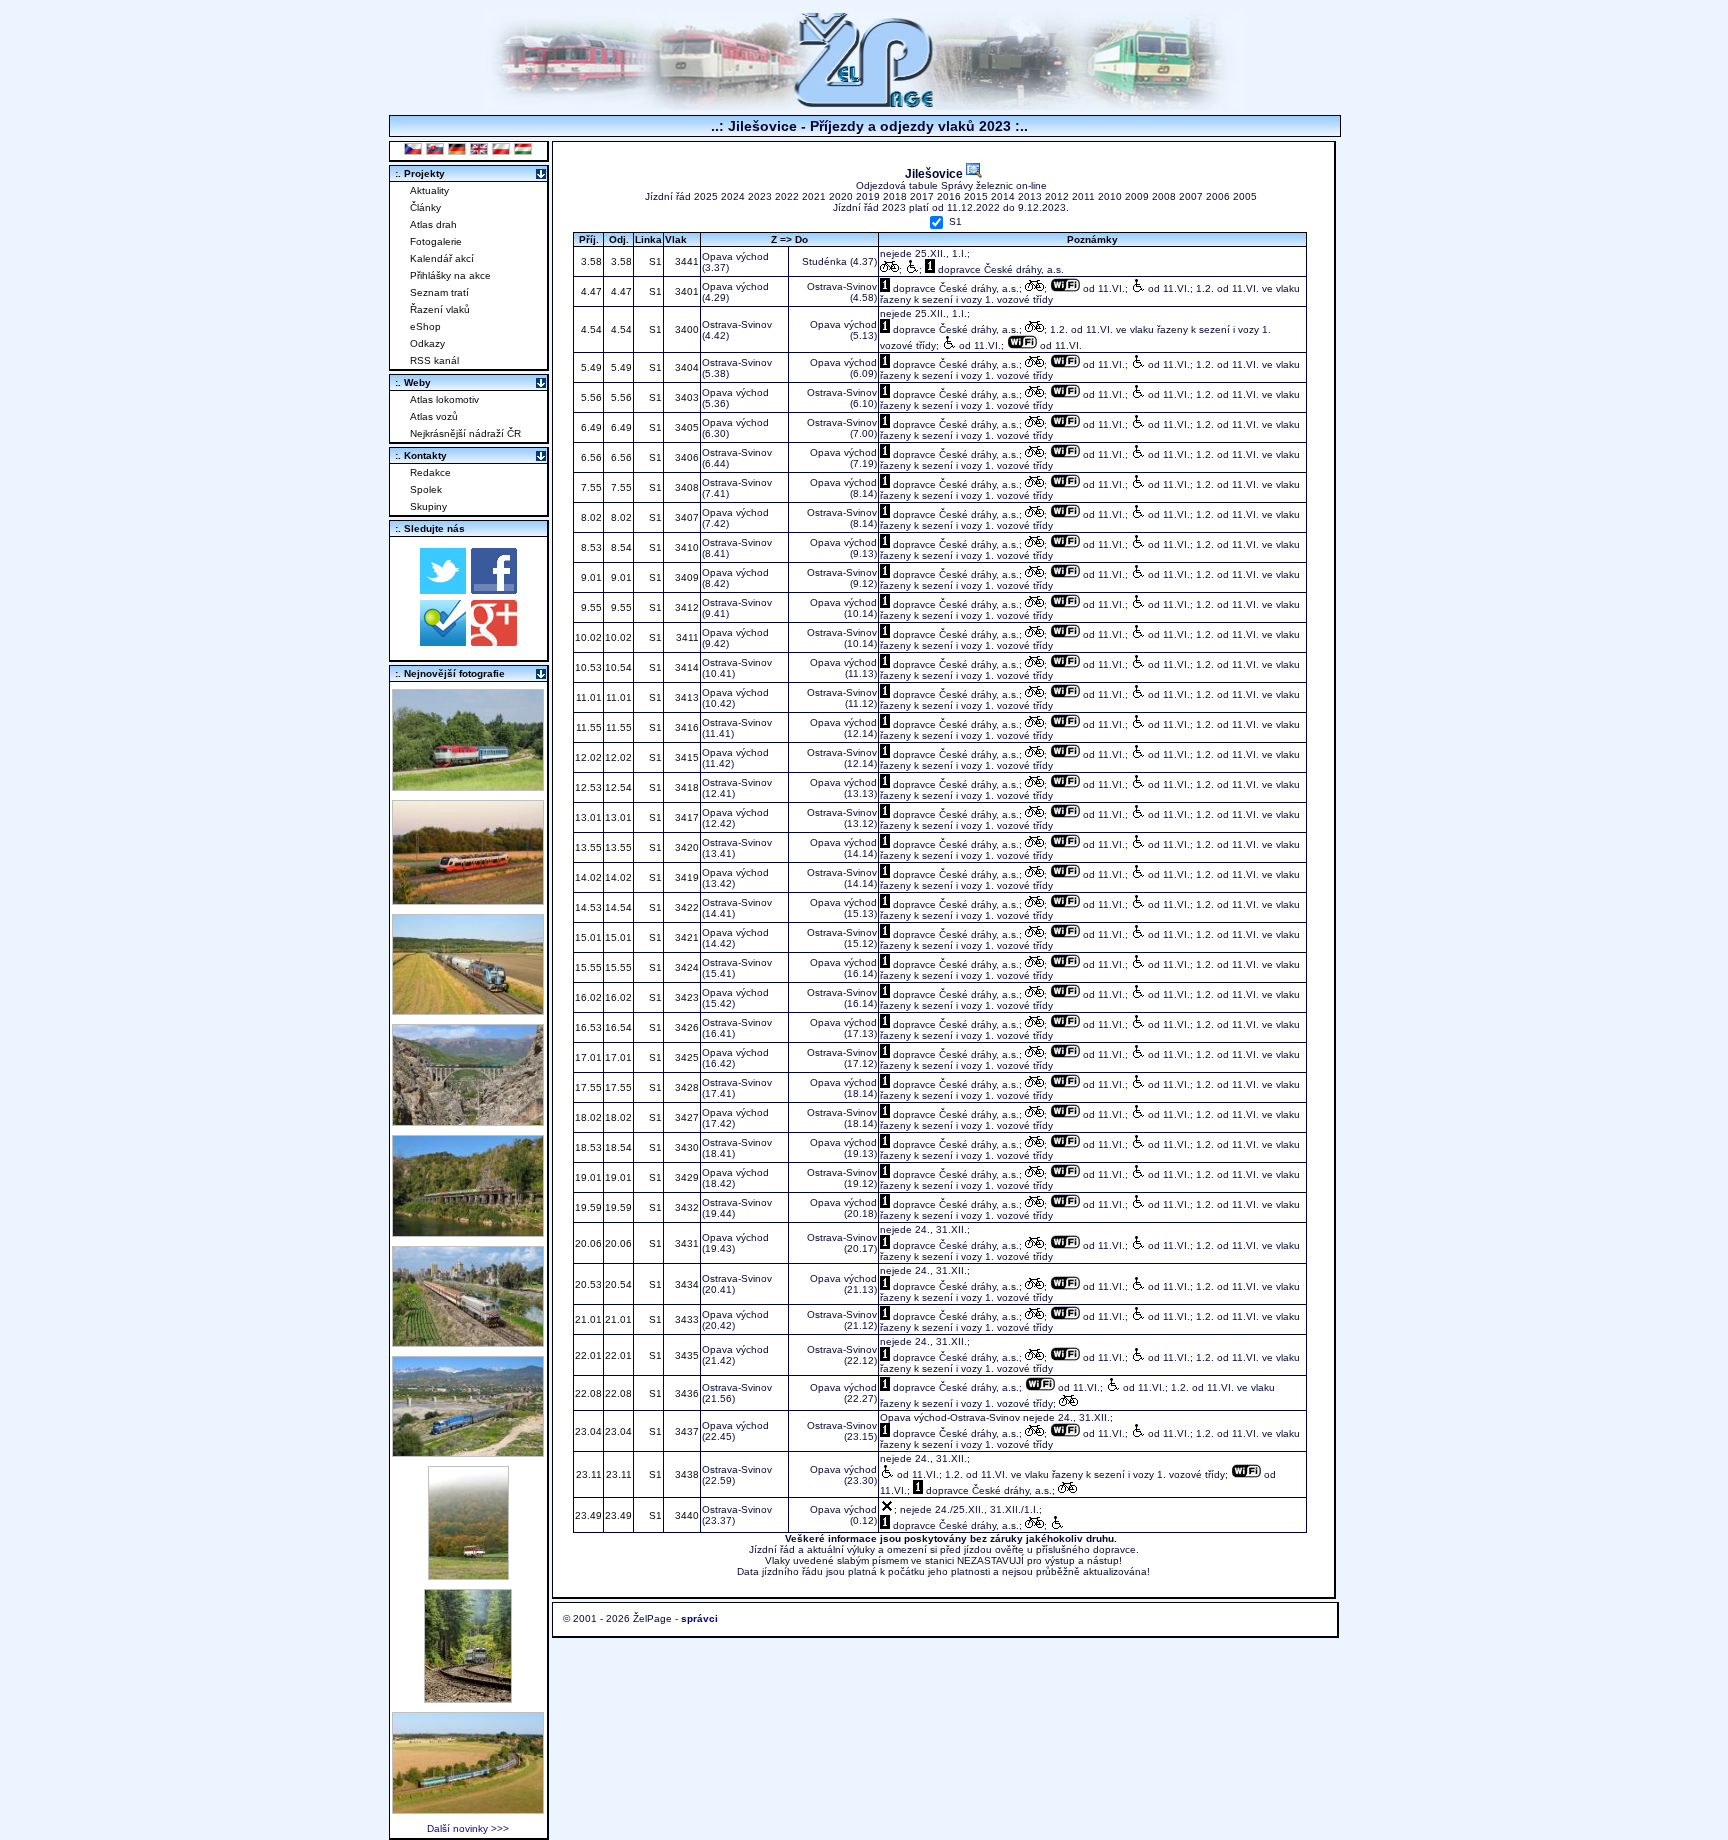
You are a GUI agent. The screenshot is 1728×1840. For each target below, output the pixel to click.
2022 (787, 196)
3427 (685, 1117)
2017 (922, 196)
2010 (1110, 196)
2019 (868, 196)
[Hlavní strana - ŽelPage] (864, 104)
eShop (425, 326)
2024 (733, 196)
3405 (685, 427)
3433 (685, 1319)
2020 (841, 196)
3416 (685, 727)
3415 (685, 757)
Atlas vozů (434, 416)
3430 (685, 1147)
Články (425, 207)
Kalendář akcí (442, 258)
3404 (685, 367)
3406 (685, 457)
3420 (685, 847)
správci (699, 1618)
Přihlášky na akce (450, 275)
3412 (685, 607)
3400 (685, 329)
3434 (685, 1284)
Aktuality (429, 190)
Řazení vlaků (440, 309)
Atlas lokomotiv (444, 399)
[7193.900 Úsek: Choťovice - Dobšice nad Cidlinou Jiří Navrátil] (468, 1009)
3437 (685, 1431)
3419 (685, 877)
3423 (685, 997)
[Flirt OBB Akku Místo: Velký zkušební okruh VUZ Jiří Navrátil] (468, 899)
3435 (685, 1355)
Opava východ (735, 256)
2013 (1030, 196)
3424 (685, 967)
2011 (1083, 196)
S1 (955, 222)
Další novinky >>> (468, 1828)
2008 (1164, 196)
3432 (685, 1207)
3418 (685, 787)
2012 (1057, 196)
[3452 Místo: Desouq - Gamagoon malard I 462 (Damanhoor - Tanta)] (468, 1341)
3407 (685, 517)
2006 (1218, 196)
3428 (685, 1087)
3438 (685, 1474)
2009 (1137, 196)
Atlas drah (433, 224)
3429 (685, 1177)
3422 (685, 907)
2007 (1191, 196)
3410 (685, 547)
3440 (685, 1515)
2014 (1003, 196)
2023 (760, 196)
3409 (685, 577)
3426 (685, 1027)
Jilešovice (935, 173)
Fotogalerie (436, 241)
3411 (686, 637)
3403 (685, 397)
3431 (685, 1243)
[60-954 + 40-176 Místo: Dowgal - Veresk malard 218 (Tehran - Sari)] (468, 1120)
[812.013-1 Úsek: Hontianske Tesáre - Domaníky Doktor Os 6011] (468, 1574)
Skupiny (428, 506)
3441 (685, 261)
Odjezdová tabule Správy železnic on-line (951, 185)
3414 (685, 667)
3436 (685, 1393)
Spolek (426, 489)
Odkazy (427, 343)
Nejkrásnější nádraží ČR (465, 433)
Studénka (824, 261)
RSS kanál (434, 360)
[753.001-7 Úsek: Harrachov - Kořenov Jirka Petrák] (468, 1697)
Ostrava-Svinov (842, 286)
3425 (685, 1057)
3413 (685, 697)
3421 (685, 937)
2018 (895, 196)
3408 (685, 487)
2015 (976, 196)
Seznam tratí (439, 292)
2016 (949, 196)
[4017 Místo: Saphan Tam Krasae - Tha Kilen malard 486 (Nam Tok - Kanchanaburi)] (468, 1231)
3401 (685, 291)
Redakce (430, 472)
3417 (685, 817)
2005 (1245, 196)
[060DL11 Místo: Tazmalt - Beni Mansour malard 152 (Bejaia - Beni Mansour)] (468, 1451)
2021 (814, 196)
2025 (706, 196)
